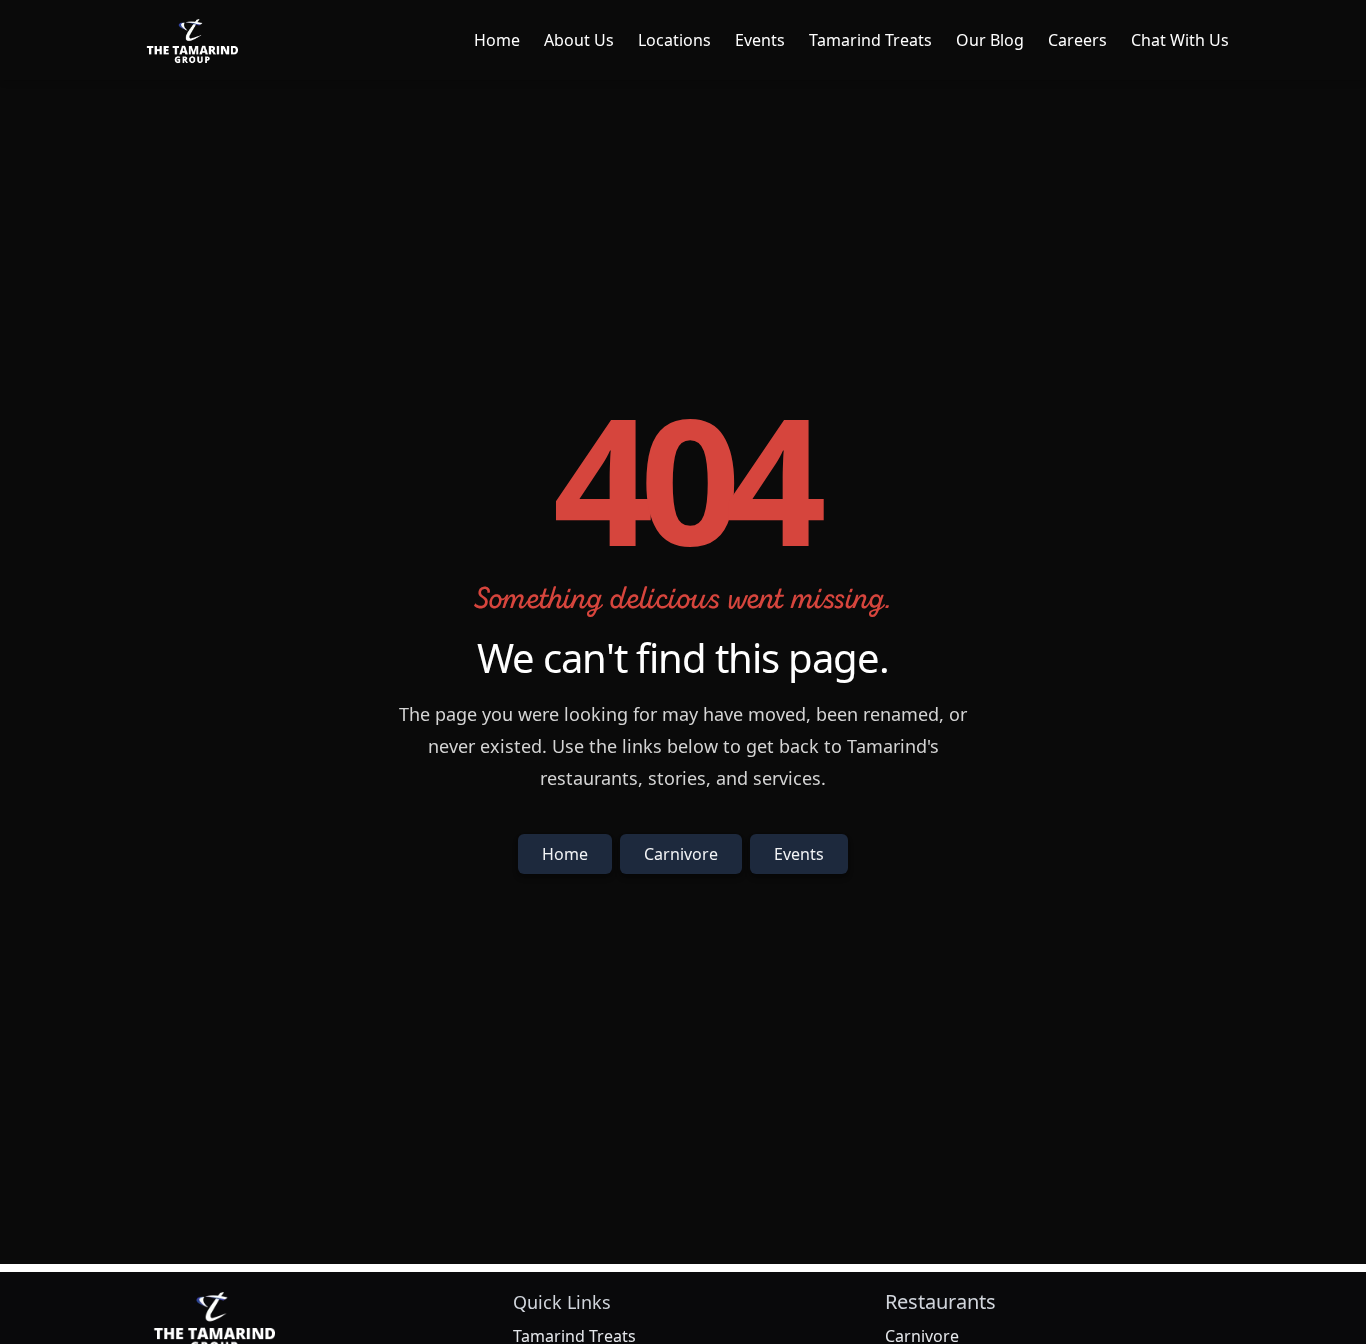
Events (760, 40)
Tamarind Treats (870, 40)
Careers (1077, 40)
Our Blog (990, 40)
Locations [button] (674, 40)
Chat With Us (1180, 40)
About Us (579, 40)
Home (497, 40)
